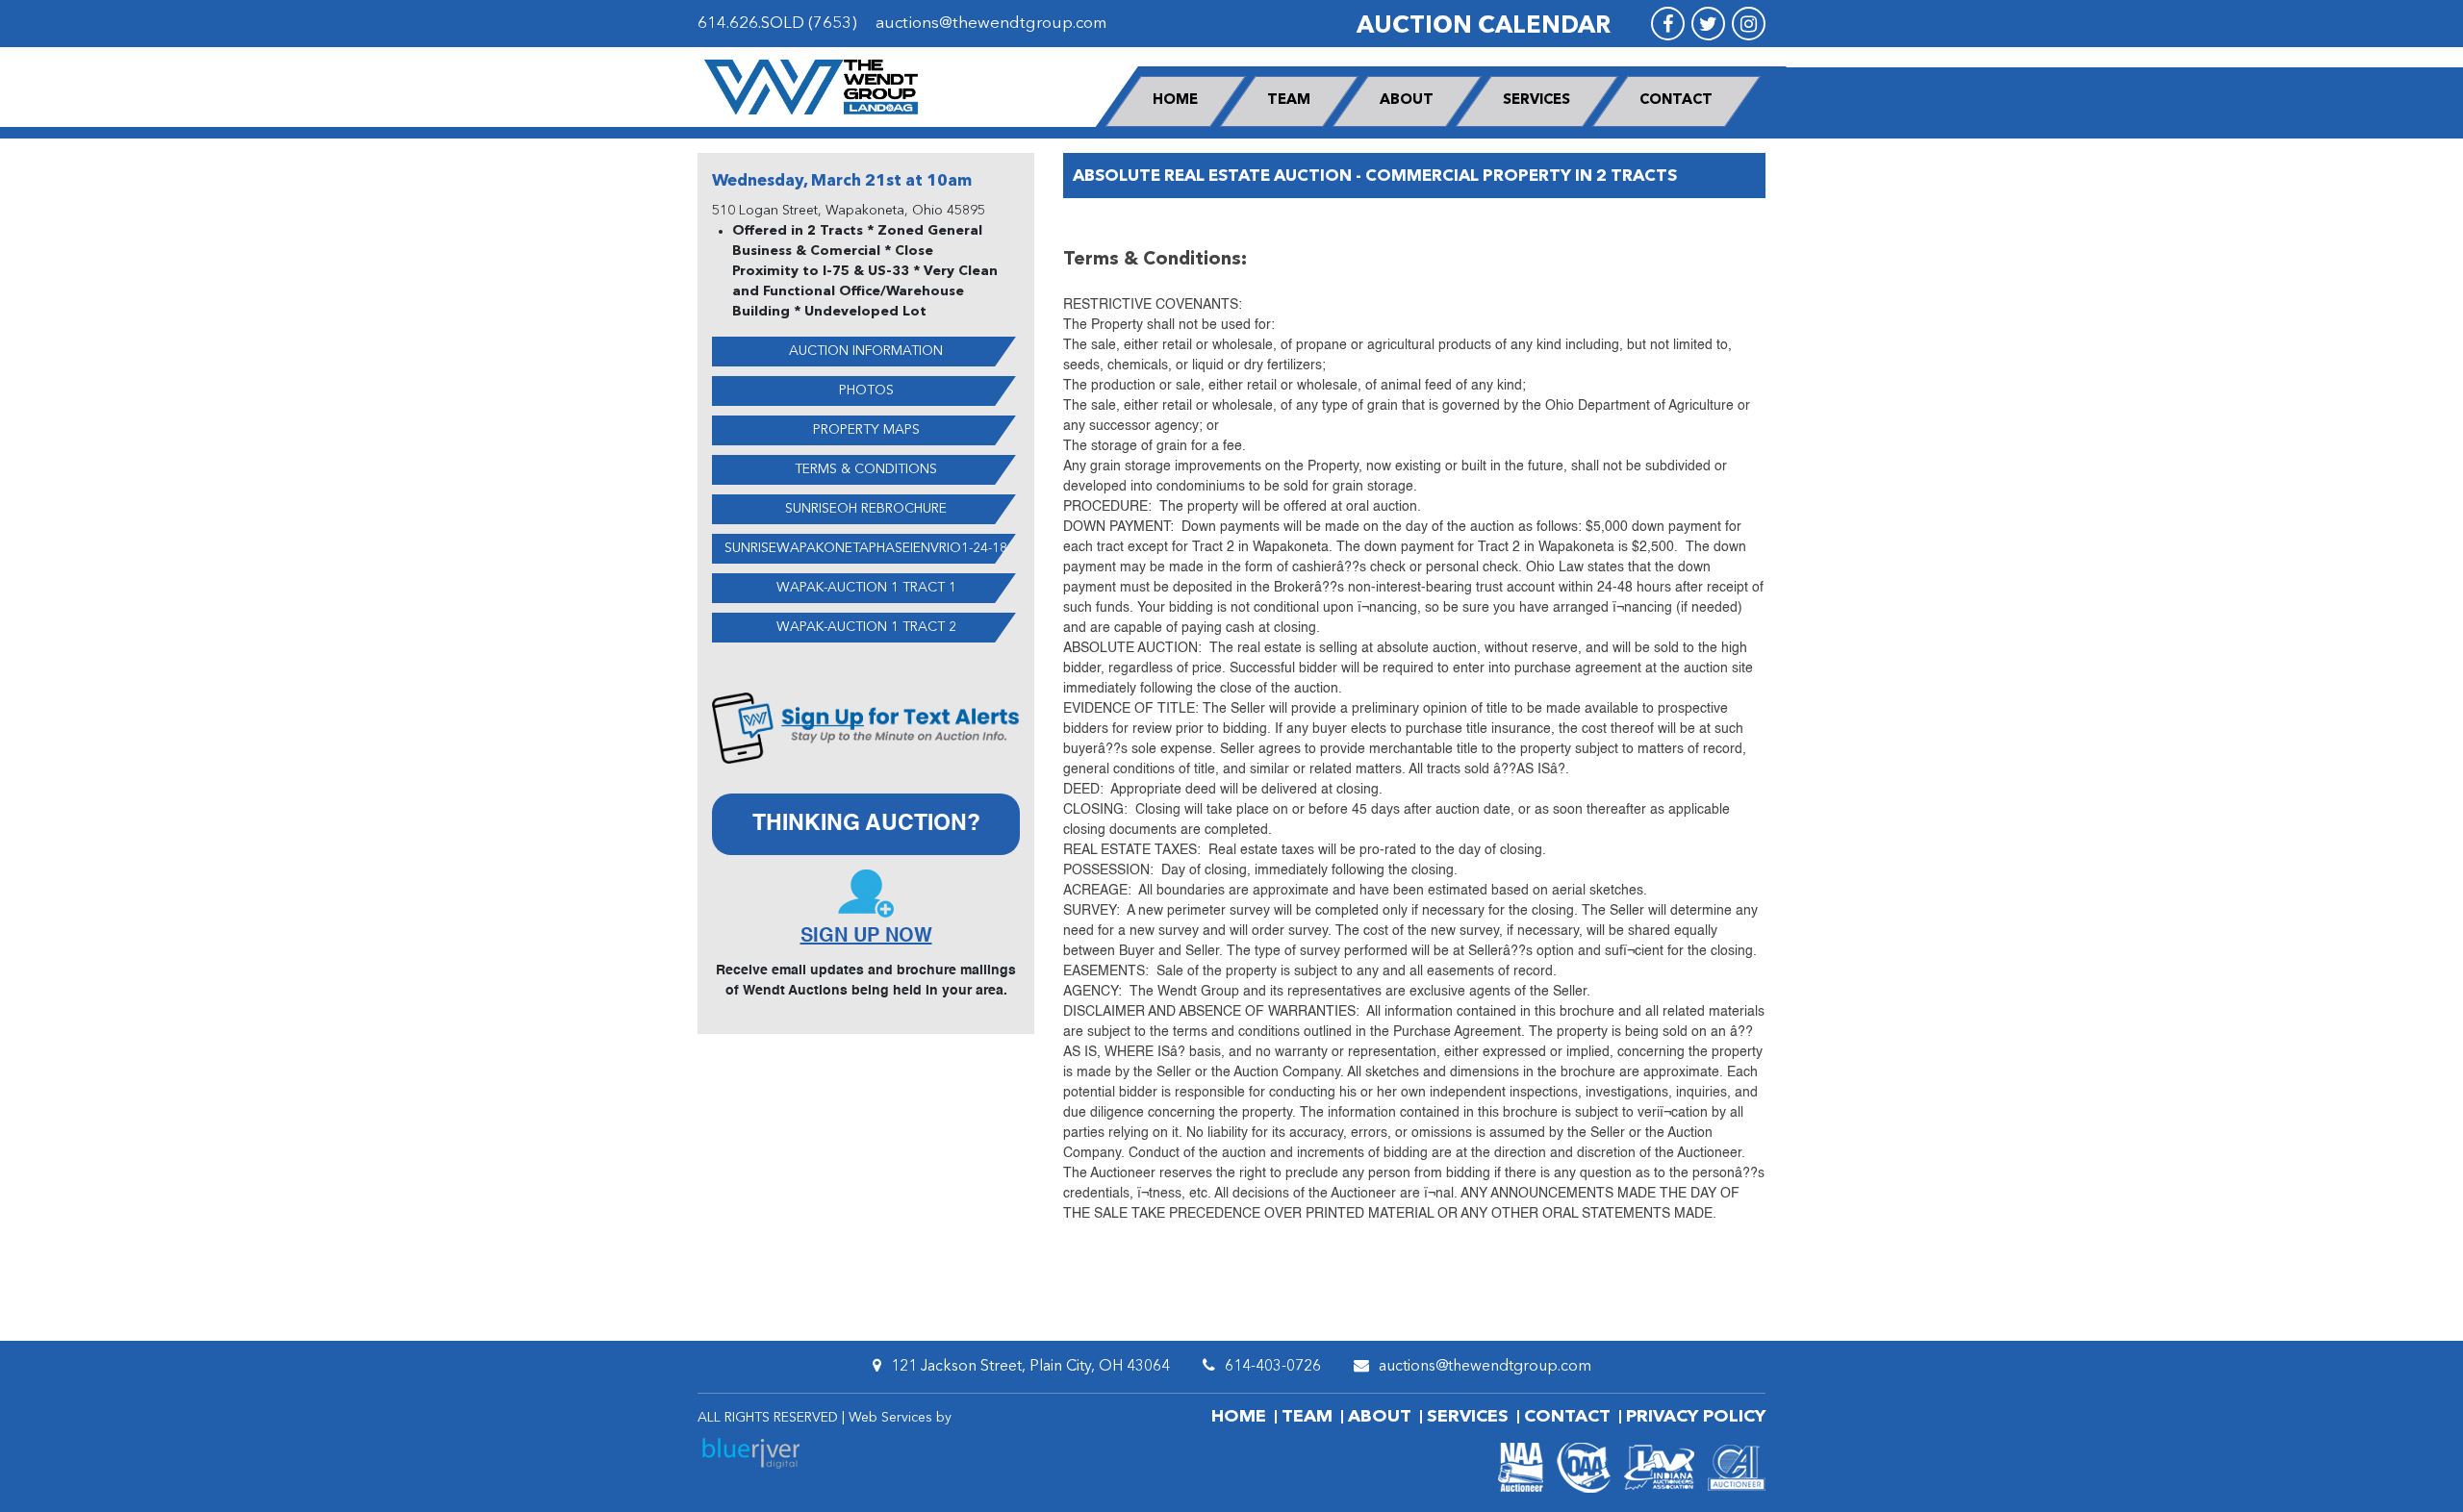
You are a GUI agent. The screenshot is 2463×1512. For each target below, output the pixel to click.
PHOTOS (866, 391)
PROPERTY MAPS (866, 430)
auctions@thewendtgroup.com (991, 24)
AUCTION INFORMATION (866, 351)
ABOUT (1407, 101)
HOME (1175, 101)
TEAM (1289, 101)
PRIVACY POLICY (1696, 1417)
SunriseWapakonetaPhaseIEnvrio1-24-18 (866, 548)
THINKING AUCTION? (866, 824)
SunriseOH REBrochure (866, 509)
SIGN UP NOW (866, 937)
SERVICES (1536, 101)
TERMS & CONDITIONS (866, 469)
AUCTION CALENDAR (1484, 26)
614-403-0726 (1273, 1367)
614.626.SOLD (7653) (777, 24)
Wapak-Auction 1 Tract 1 (866, 588)
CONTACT (1676, 101)
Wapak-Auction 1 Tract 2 (866, 627)
